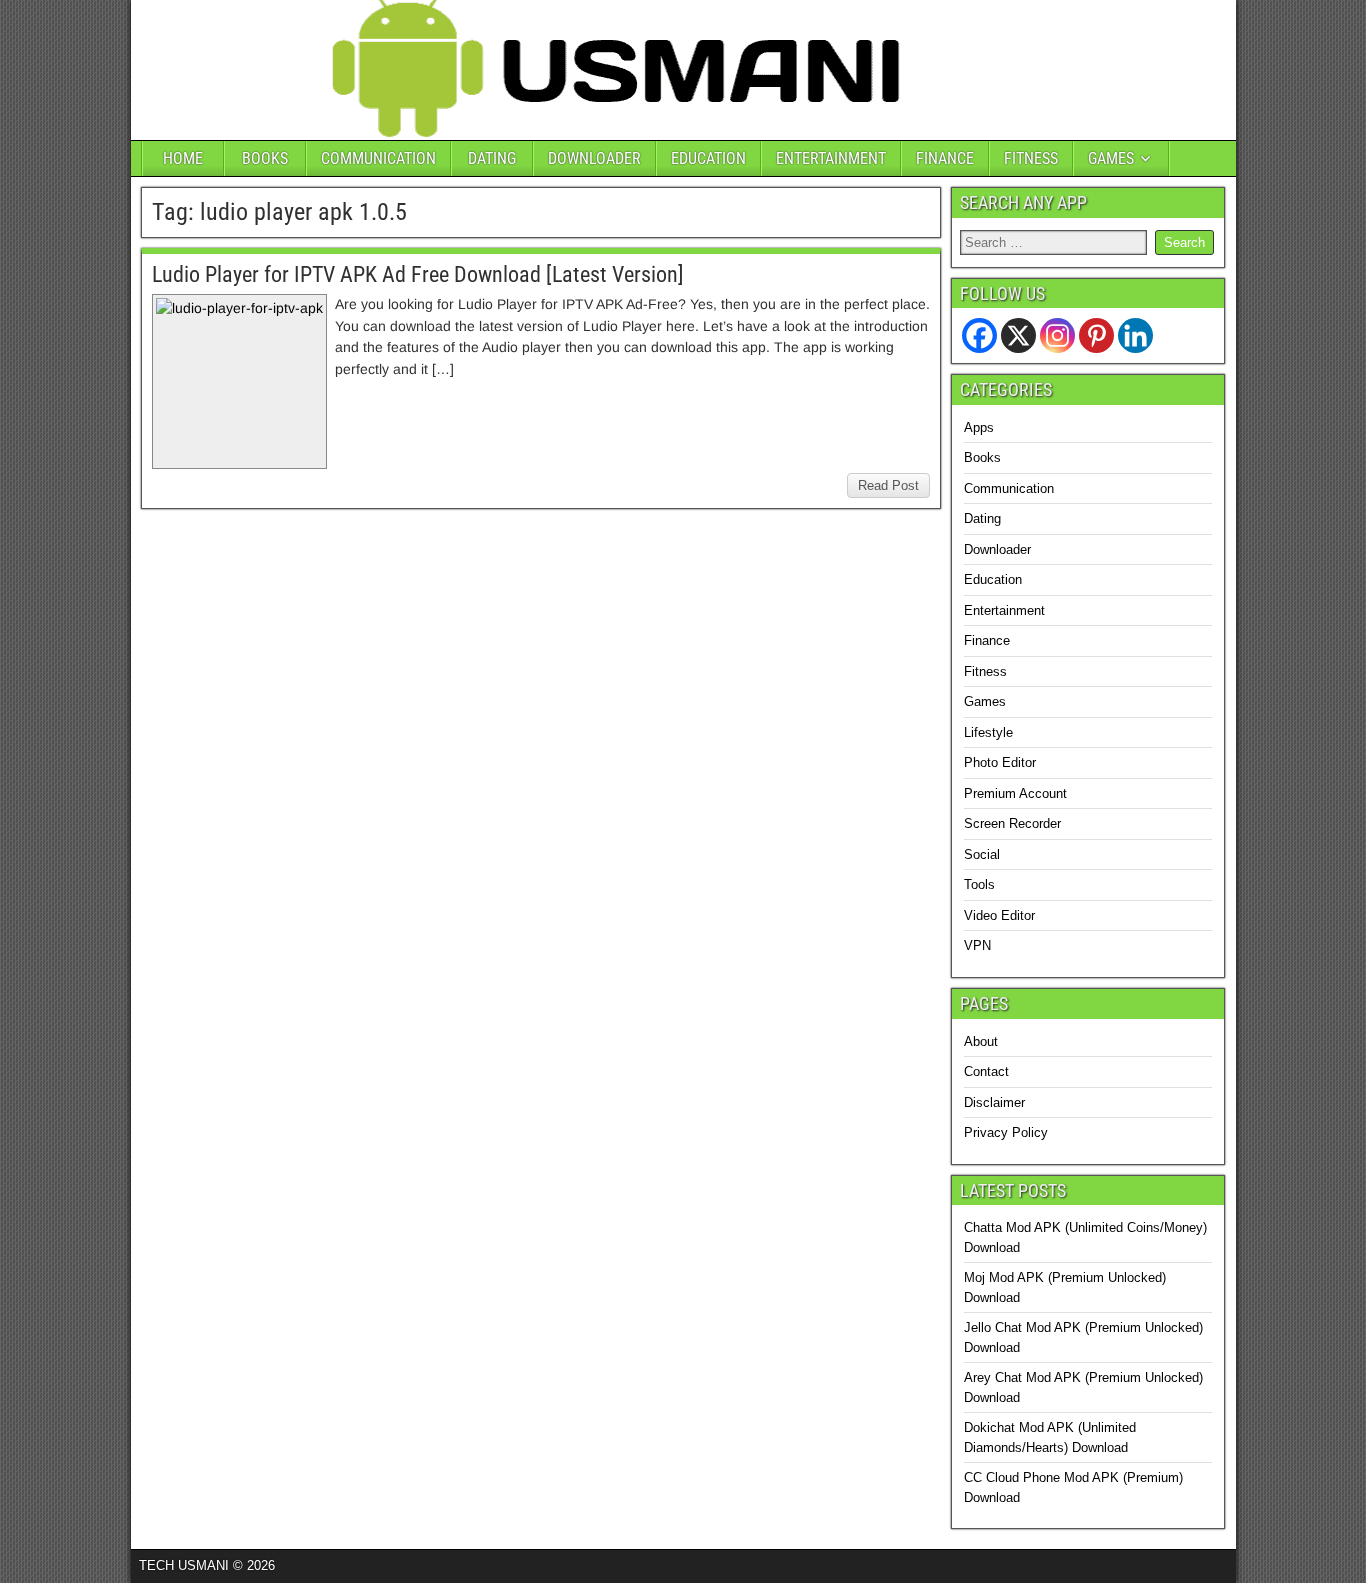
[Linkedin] (1135, 335)
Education (993, 579)
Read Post (888, 485)
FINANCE (945, 158)
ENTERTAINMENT (831, 158)
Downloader (997, 549)
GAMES (1111, 158)
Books (982, 457)
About (981, 1041)
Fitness (985, 671)
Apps (979, 427)
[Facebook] (979, 335)
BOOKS (265, 158)
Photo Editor (1000, 762)
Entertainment (1004, 610)
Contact (986, 1071)
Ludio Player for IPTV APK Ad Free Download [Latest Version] (418, 274)
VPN (977, 945)
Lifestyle (988, 732)
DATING (492, 158)
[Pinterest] (1096, 335)
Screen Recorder (1012, 823)
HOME (183, 158)
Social (982, 854)
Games (985, 701)
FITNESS (1031, 158)
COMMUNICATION (378, 158)
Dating (982, 518)
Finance (987, 640)
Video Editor (999, 915)
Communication (1009, 488)
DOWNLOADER (594, 158)
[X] (1018, 335)
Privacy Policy (1006, 1132)
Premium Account (1015, 793)
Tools (979, 884)
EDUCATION (708, 158)
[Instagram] (1057, 335)
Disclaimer (994, 1102)
